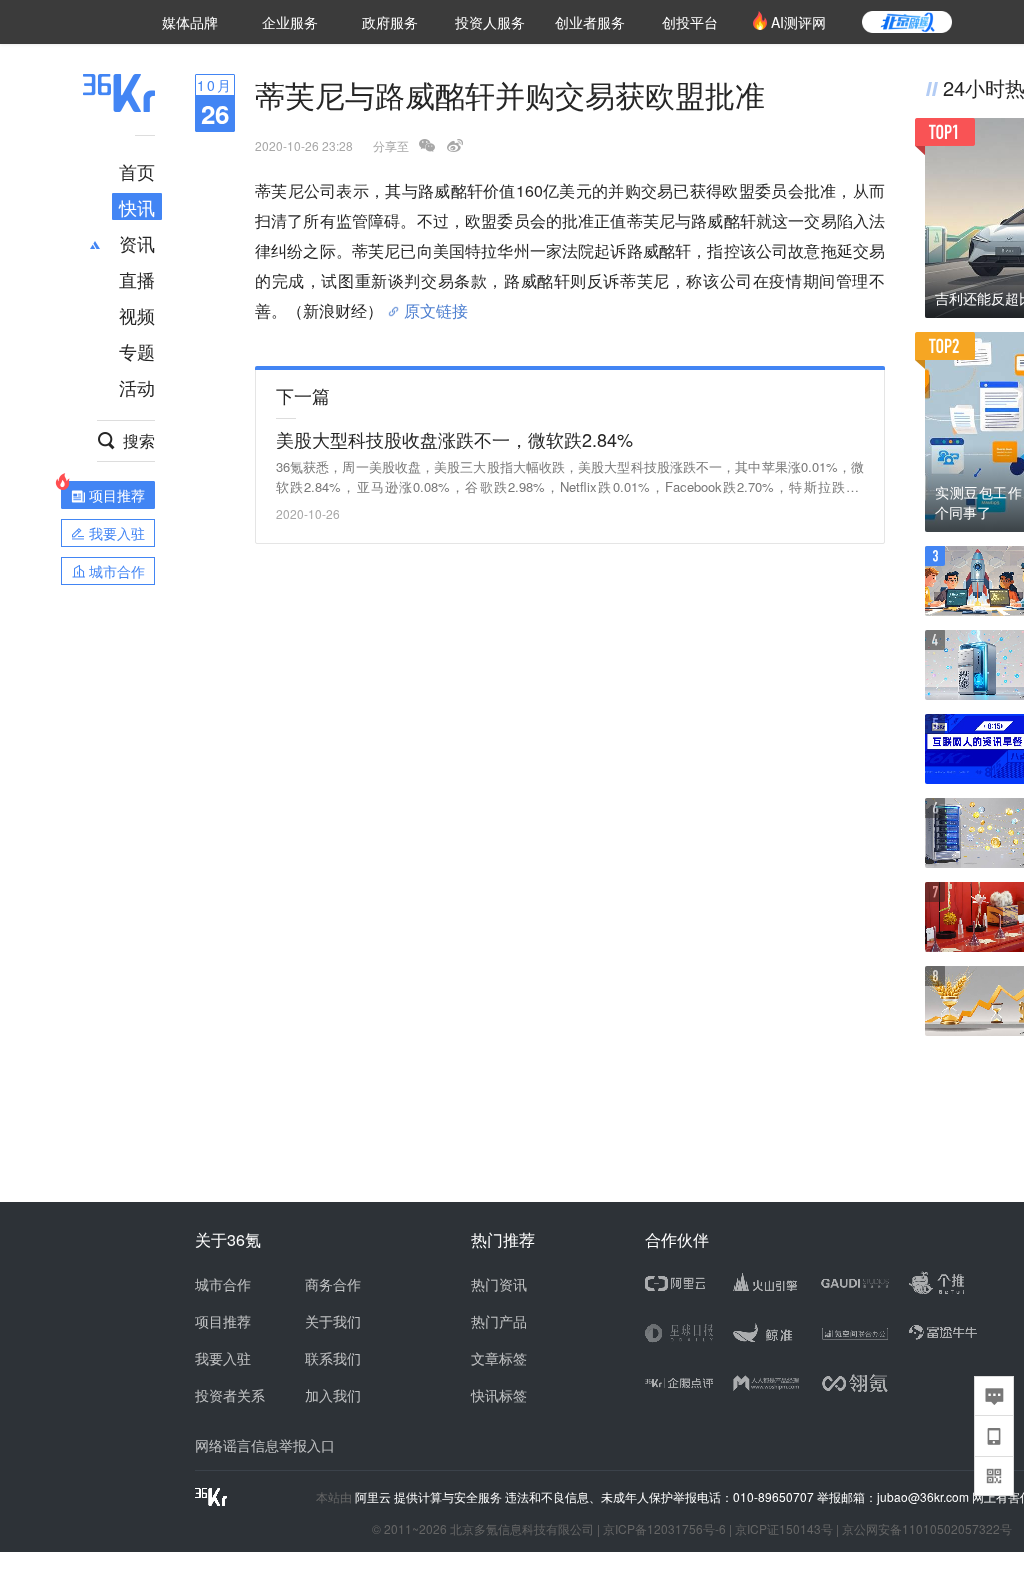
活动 (137, 387)
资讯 (137, 243)
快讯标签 (499, 1395)
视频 (137, 315)
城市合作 (223, 1284)
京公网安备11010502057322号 (927, 1528)
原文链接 (436, 303)
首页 (137, 171)
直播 (137, 279)
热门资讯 (499, 1284)
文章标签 (499, 1358)
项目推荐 (223, 1321)
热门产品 (499, 1321)
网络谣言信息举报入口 (265, 1445)
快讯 (137, 207)
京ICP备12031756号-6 (664, 1528)
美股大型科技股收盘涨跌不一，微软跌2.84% (454, 439)
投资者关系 (230, 1395)
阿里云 (374, 1497)
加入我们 (333, 1395)
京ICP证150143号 (784, 1528)
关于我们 (333, 1321)
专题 (137, 351)
